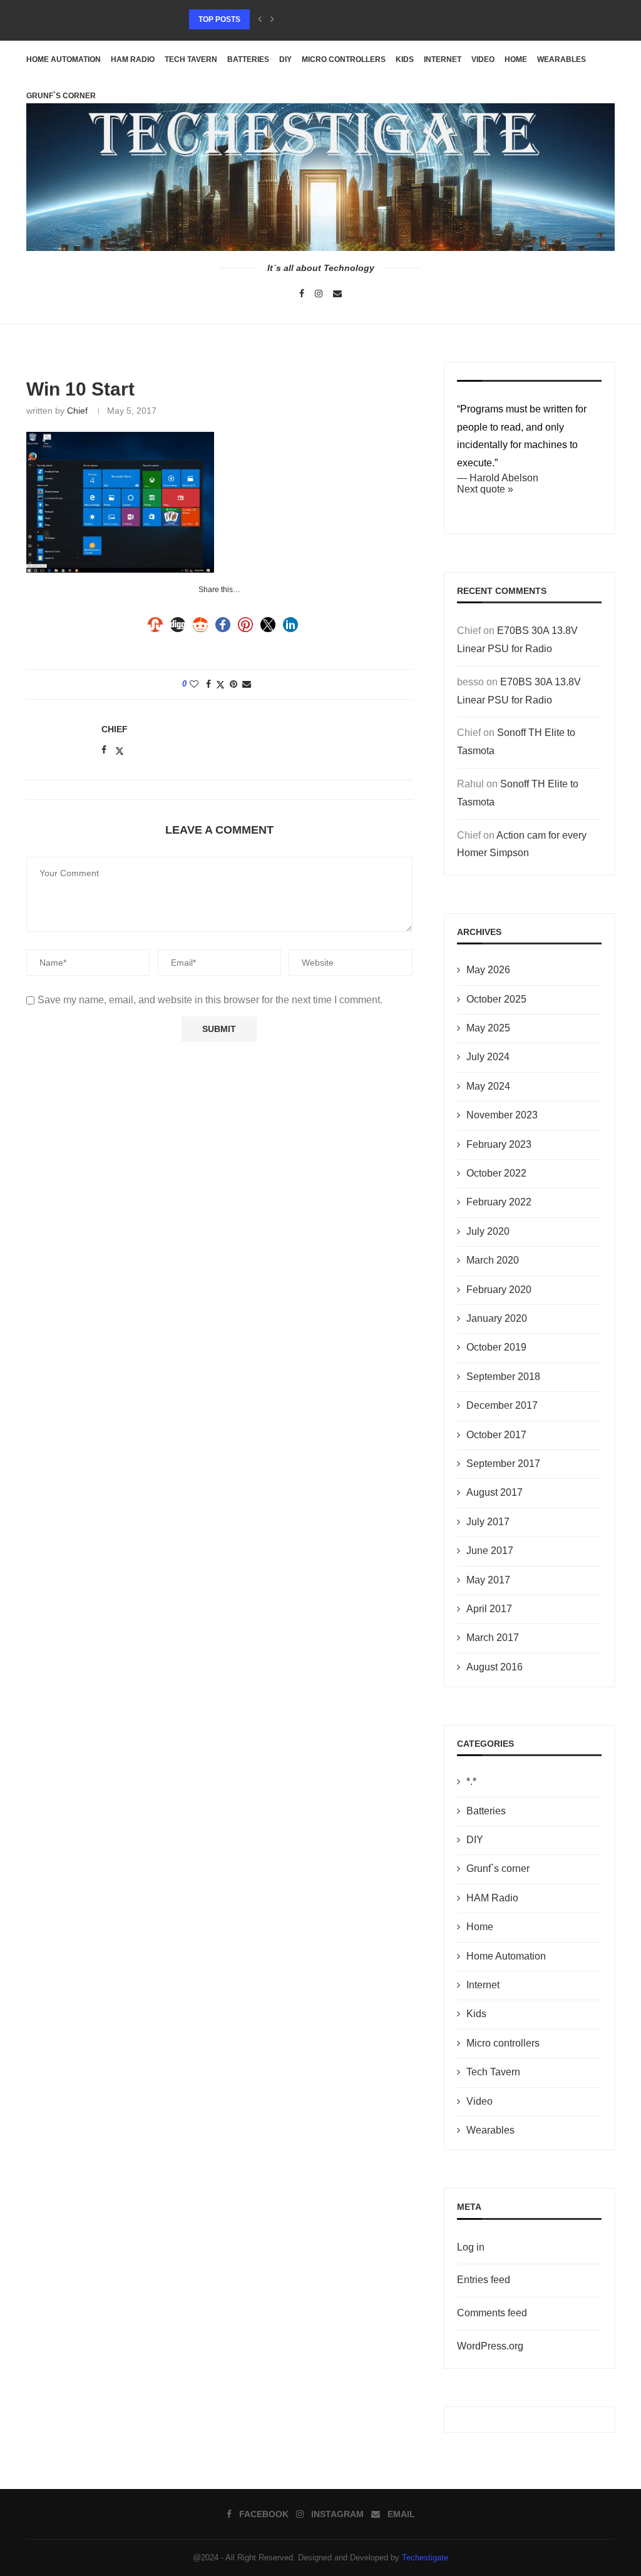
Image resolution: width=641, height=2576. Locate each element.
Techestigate (425, 2558)
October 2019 (496, 1347)
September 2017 (503, 1464)
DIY (285, 59)
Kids (405, 59)
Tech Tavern (191, 59)
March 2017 (493, 1638)
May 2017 (488, 1580)
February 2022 (499, 1202)
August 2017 (495, 1492)
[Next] (272, 19)
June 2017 (490, 1551)
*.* (471, 1781)
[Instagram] (319, 294)
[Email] (337, 294)
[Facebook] (302, 294)
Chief (77, 411)
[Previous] (260, 19)
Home (516, 59)
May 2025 (488, 1028)
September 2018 (503, 1377)
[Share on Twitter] (220, 684)
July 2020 (488, 1231)
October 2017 (496, 1435)
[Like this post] (194, 684)
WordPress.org (490, 2346)
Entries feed (484, 2280)
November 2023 (502, 1115)
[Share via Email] (247, 684)
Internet (443, 59)
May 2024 (488, 1086)
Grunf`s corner (498, 1868)
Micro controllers (344, 59)
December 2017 (502, 1405)
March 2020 (493, 1260)
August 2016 (495, 1667)
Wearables (562, 59)
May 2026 (488, 970)
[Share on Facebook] (208, 684)
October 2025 (496, 999)
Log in (471, 2247)
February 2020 (499, 1290)
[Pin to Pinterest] (233, 684)
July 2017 (488, 1522)
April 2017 (489, 1609)
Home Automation (64, 59)
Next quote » (485, 489)
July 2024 (488, 1057)
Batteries (248, 59)
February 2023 (499, 1144)
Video (483, 59)
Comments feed (492, 2313)
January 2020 (497, 1318)
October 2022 (496, 1173)
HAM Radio (133, 59)
